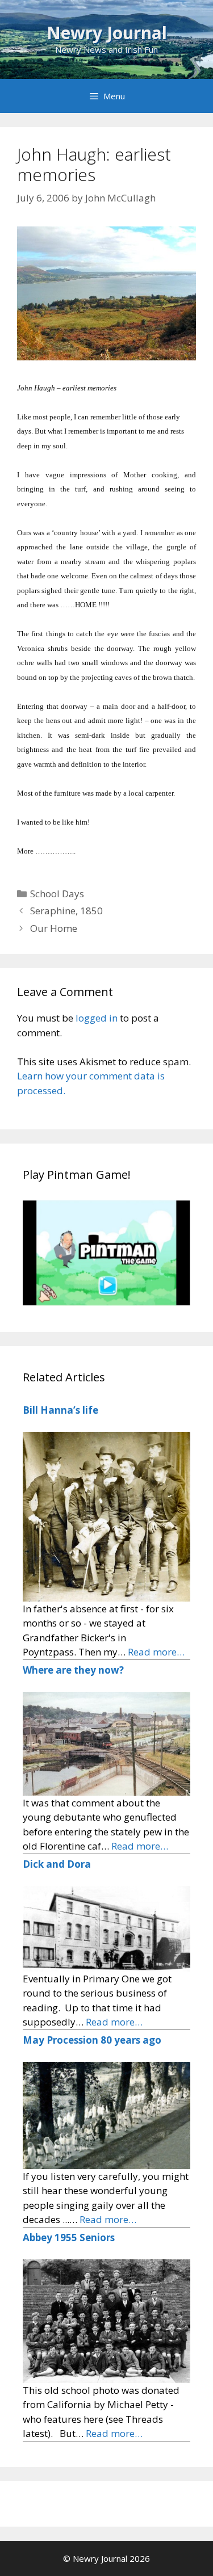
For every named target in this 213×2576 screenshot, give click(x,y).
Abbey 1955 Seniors (69, 2237)
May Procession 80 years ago (92, 2040)
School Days (57, 894)
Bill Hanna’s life (60, 1410)
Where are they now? (73, 1670)
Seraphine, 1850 (66, 911)
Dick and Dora (57, 1864)
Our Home (54, 928)
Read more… (156, 1652)
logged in (97, 1018)
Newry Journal (107, 33)
